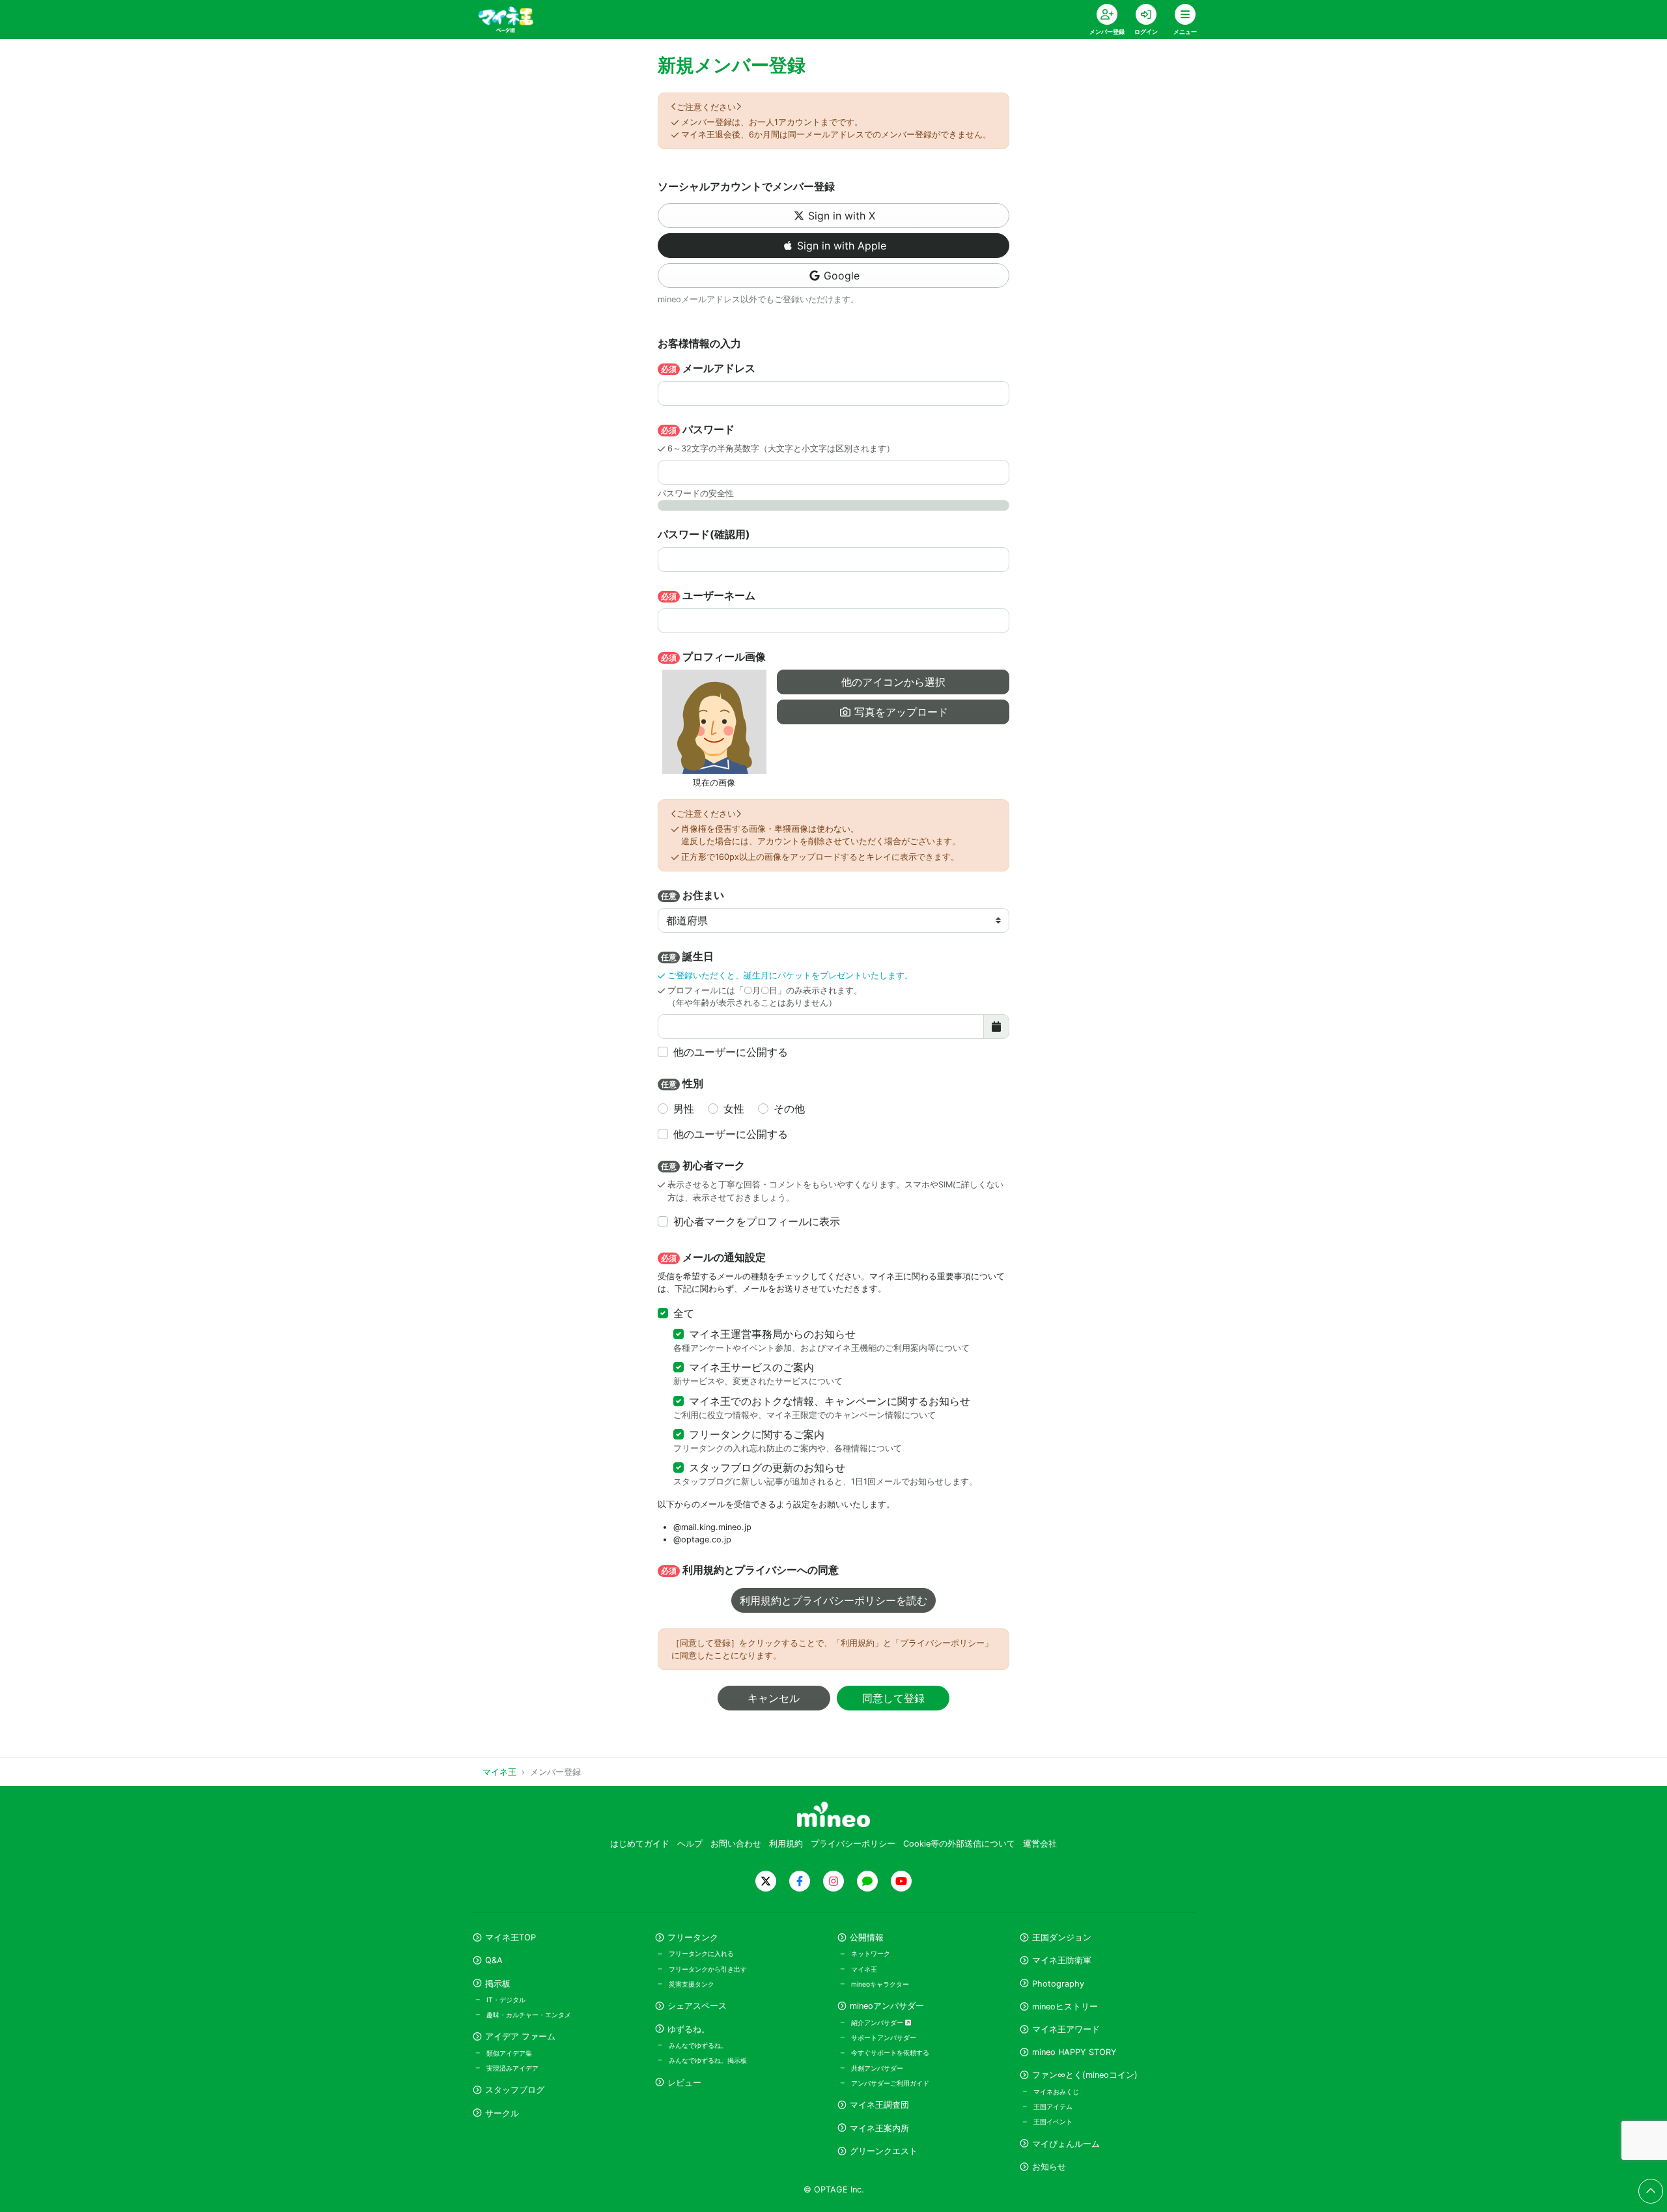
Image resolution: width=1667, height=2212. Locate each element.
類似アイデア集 (509, 2053)
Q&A (494, 1960)
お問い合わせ (736, 1844)
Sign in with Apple (842, 246)
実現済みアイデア (512, 2068)
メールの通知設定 (713, 1257)
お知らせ (1049, 2167)
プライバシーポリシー (853, 1844)
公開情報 (867, 1937)
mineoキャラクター (880, 1984)
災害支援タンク (692, 1984)
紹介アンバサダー (878, 2022)
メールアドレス (708, 368)
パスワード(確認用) (704, 534)
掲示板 (498, 1984)
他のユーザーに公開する (731, 1052)
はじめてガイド (640, 1844)
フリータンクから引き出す (708, 1969)
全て (684, 1313)
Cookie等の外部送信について (959, 1844)
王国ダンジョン (1062, 1937)
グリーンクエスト (884, 2151)
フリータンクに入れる (701, 1953)
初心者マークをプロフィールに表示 (757, 1221)
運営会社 (1040, 1844)
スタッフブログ (515, 2090)
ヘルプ (690, 1844)
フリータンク (693, 1937)
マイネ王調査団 (879, 2105)
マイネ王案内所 (879, 2128)
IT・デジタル (506, 2000)
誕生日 (687, 956)
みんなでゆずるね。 (698, 2045)
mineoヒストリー (1065, 2006)
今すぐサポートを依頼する (890, 2052)
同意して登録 (893, 1698)
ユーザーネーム (708, 595)
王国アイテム (1053, 2106)
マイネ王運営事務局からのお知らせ (772, 1334)
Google (842, 276)
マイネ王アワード (1066, 2029)
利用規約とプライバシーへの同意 (750, 1570)
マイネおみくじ (1056, 2091)
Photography (1058, 1984)
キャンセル (774, 1698)
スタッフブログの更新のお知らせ (767, 1468)
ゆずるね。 (689, 2029)
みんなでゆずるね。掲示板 (708, 2060)
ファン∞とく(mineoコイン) (1085, 2075)
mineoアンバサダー (887, 2006)
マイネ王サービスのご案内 (751, 1367)
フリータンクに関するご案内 (757, 1434)
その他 (789, 1109)
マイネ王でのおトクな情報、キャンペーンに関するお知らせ (830, 1401)
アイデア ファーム (520, 2036)
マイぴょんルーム (1066, 2144)
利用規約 (786, 1844)
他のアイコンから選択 (893, 682)
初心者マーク (703, 1165)
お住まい (693, 895)
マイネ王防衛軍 (1062, 1960)
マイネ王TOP (511, 1937)
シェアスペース (697, 2006)
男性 (684, 1109)
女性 (734, 1109)
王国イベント (1053, 2121)
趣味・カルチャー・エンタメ (529, 2015)
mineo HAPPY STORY (1074, 2052)
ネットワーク (871, 1953)
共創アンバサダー (877, 2068)
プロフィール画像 (713, 657)
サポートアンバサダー (884, 2037)
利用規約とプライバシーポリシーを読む (833, 1600)
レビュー (684, 2083)
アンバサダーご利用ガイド (890, 2083)
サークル (502, 2113)
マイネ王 (864, 1969)
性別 (682, 1083)
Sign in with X (842, 216)
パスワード (698, 429)
